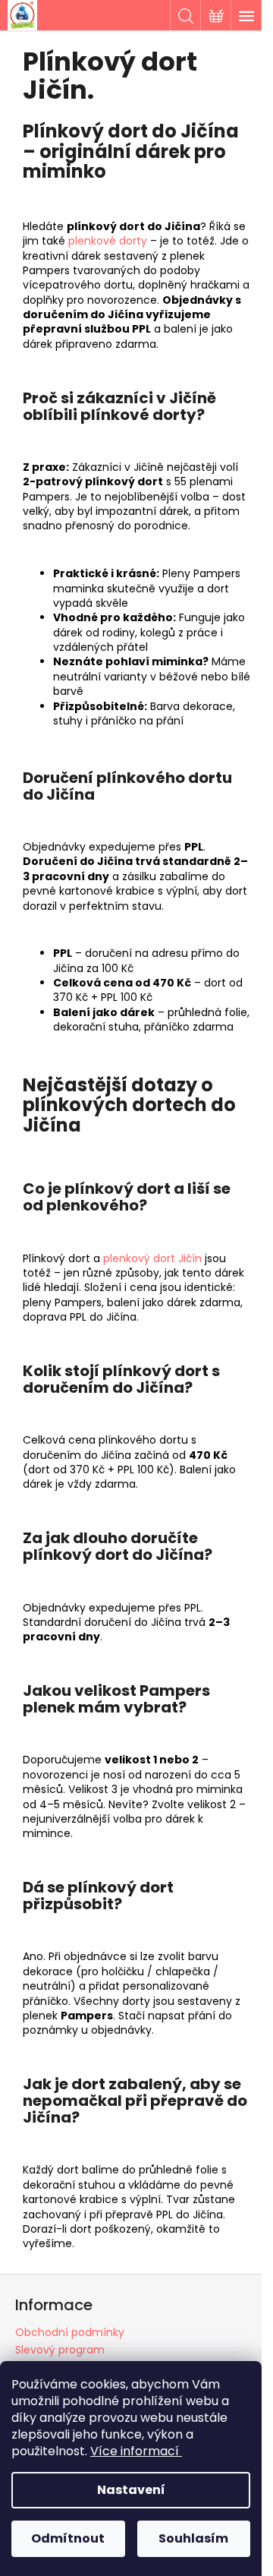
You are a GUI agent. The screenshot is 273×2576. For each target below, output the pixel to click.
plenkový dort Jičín (152, 1258)
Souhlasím (193, 2538)
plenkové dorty (108, 241)
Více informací (135, 2451)
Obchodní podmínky (70, 2332)
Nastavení (131, 2490)
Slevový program (60, 2350)
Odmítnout (68, 2538)
